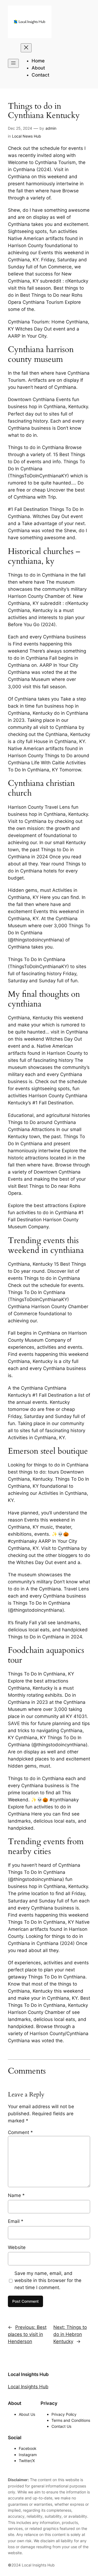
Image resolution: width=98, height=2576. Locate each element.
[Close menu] (26, 48)
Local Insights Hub (28, 2374)
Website (17, 2247)
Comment (20, 2132)
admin (51, 128)
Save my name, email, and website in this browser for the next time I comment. (48, 2280)
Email (16, 2221)
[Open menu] (13, 63)
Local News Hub (27, 136)
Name (16, 2195)
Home (38, 61)
